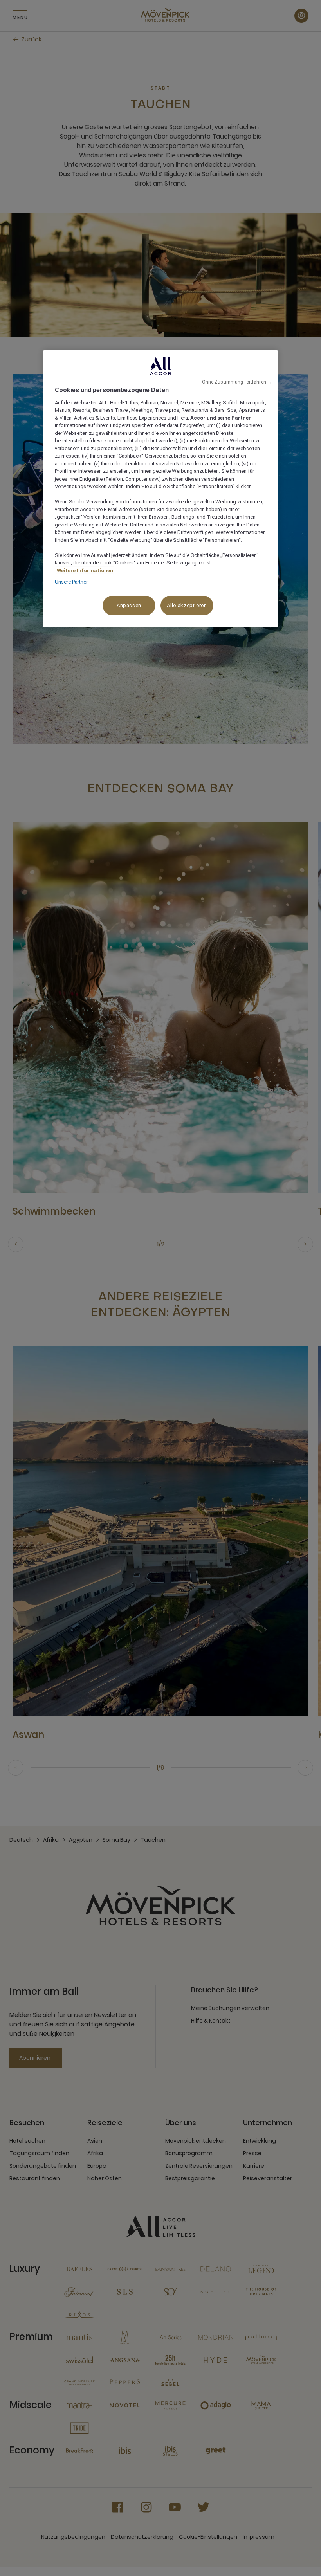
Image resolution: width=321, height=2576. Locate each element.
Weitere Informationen (85, 571)
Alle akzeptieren (187, 605)
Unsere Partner (71, 582)
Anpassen (129, 605)
